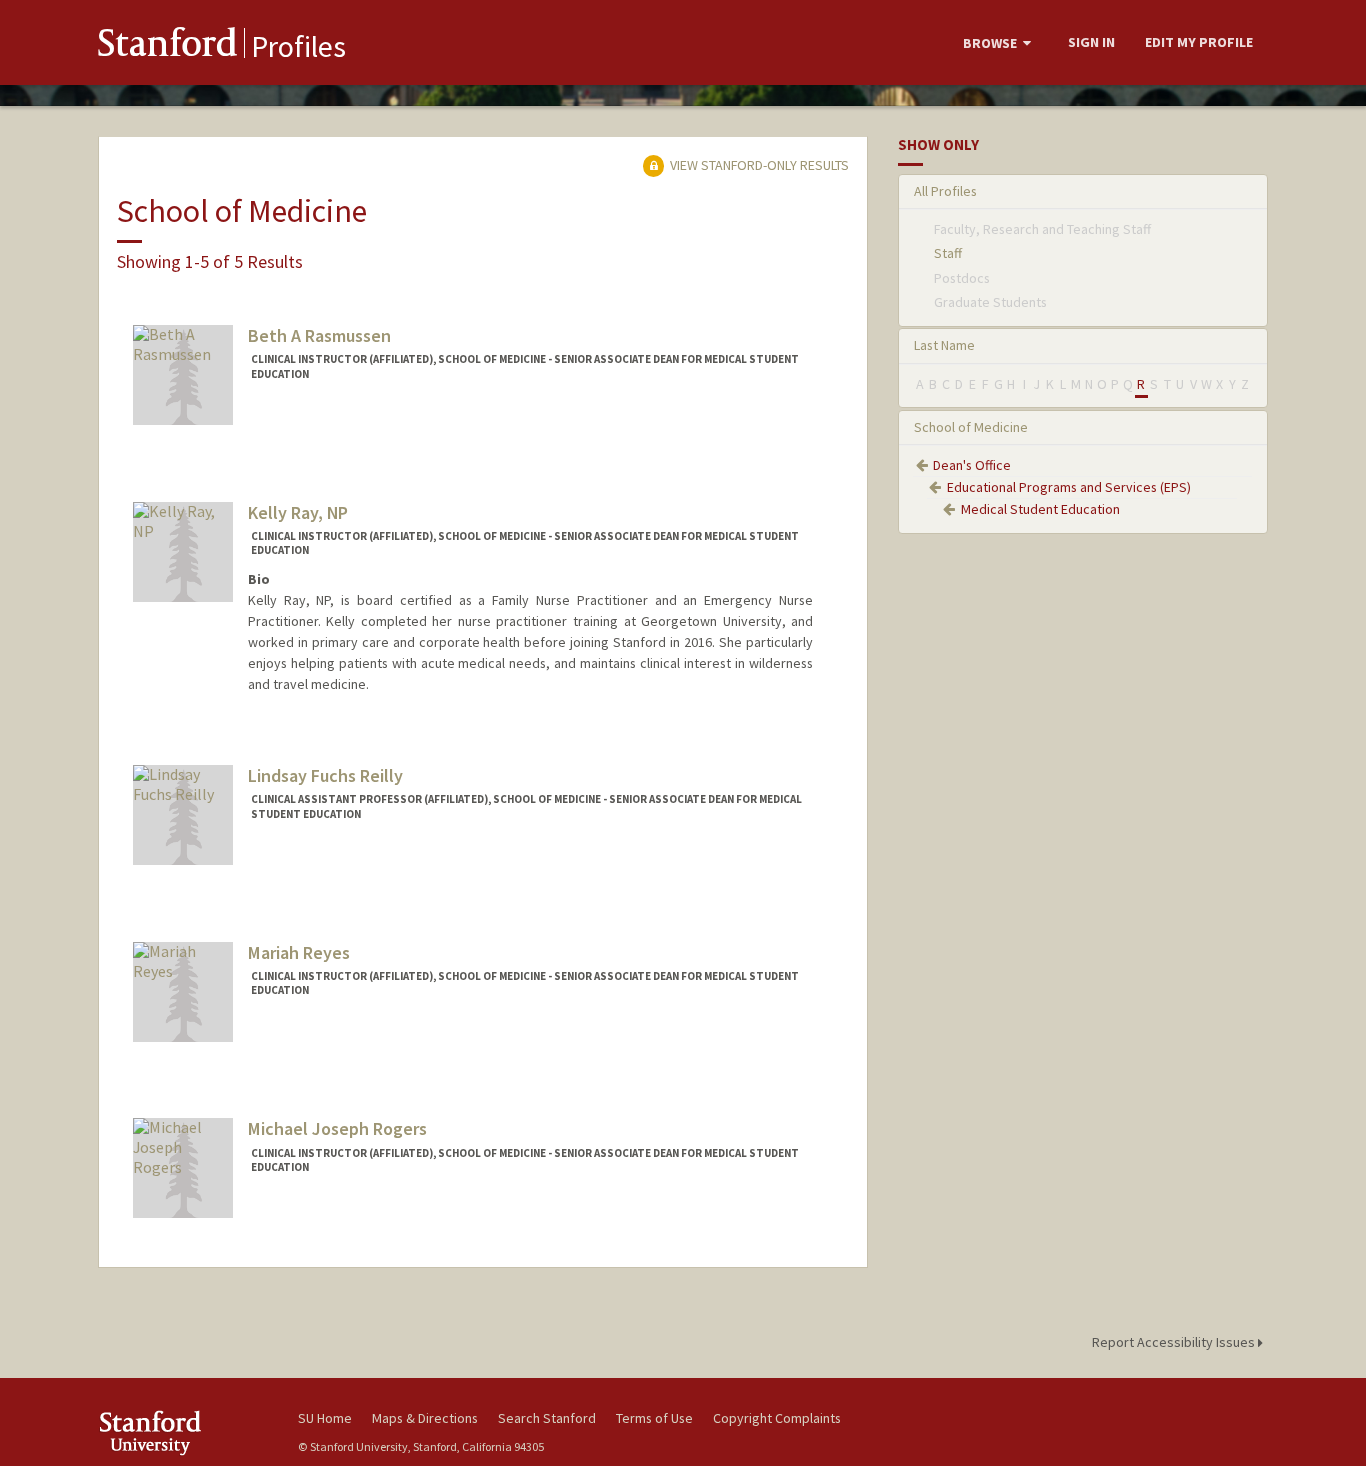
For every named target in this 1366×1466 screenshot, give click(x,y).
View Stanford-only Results (758, 165)
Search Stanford (547, 1418)
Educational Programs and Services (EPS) (1069, 487)
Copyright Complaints (777, 1418)
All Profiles (945, 191)
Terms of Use (654, 1418)
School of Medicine (971, 427)
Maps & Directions (425, 1418)
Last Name (944, 345)
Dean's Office (972, 465)
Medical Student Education (1040, 509)
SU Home (325, 1418)
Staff (948, 253)
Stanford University (183, 1432)
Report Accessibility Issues (1175, 1342)
